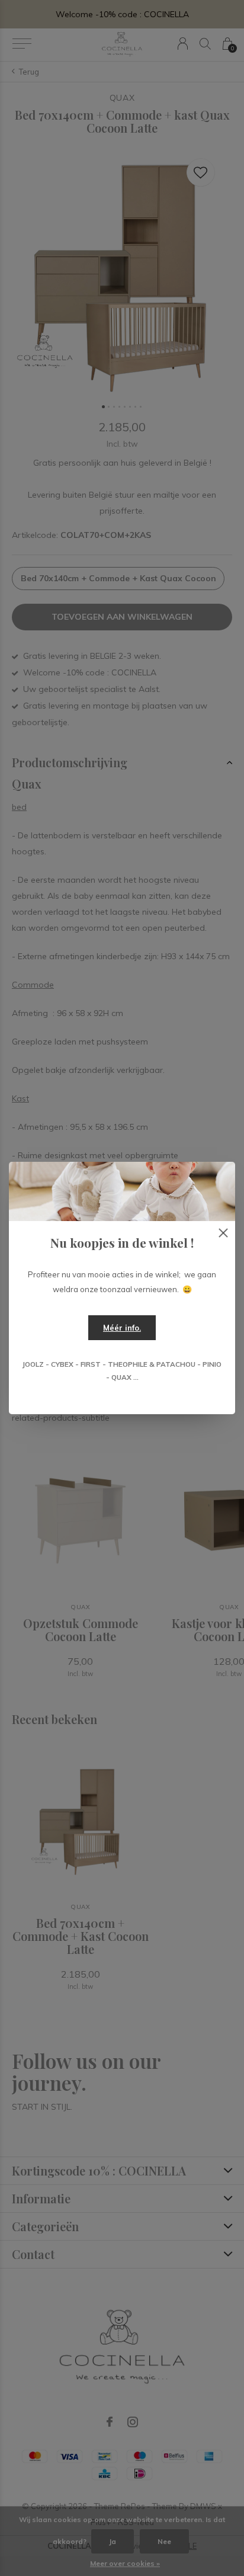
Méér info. (122, 1328)
